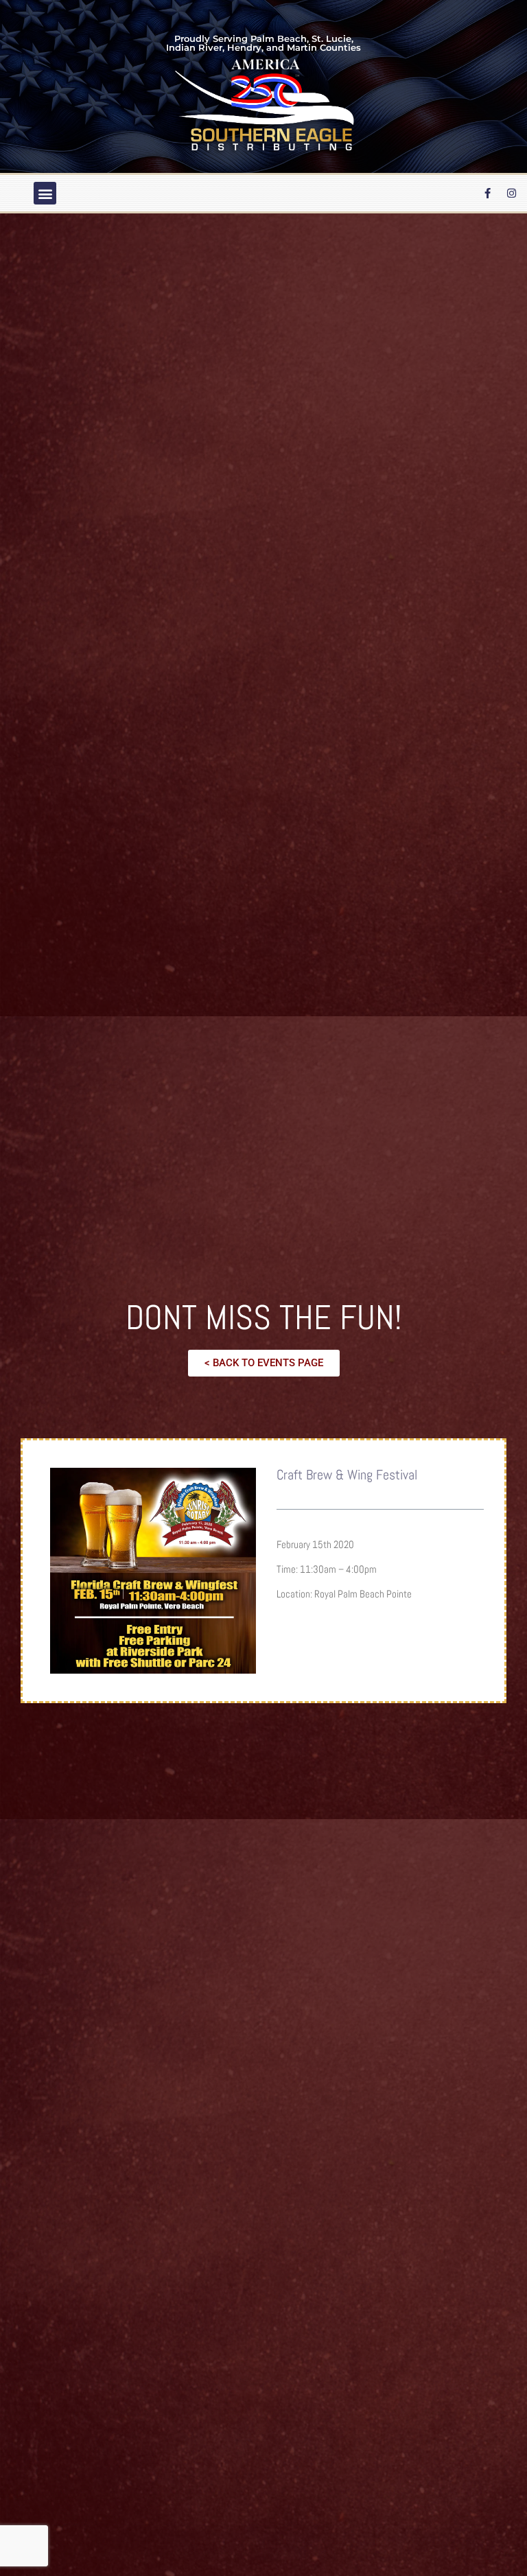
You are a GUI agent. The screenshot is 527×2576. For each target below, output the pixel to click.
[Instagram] (512, 194)
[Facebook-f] (488, 194)
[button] (45, 193)
